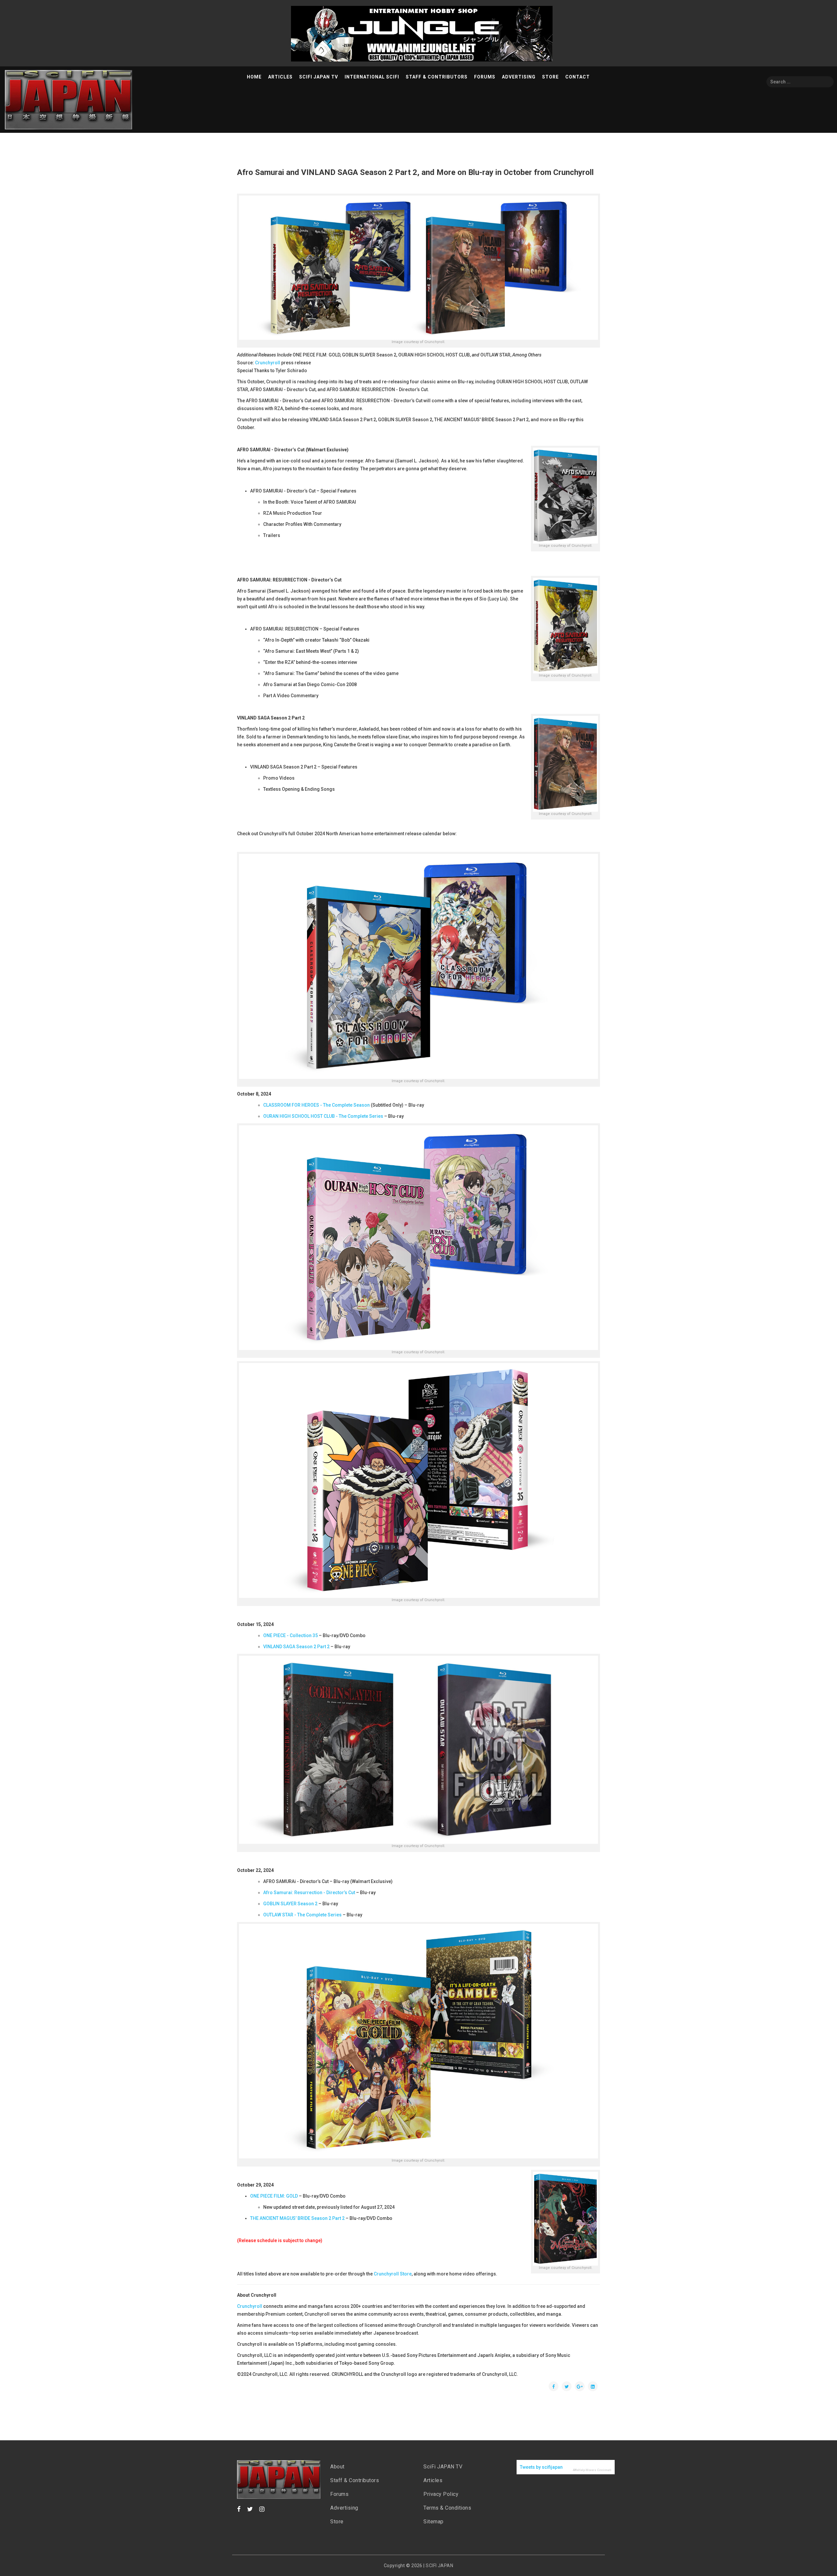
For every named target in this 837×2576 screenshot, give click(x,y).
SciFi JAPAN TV (443, 2467)
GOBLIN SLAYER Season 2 (290, 1904)
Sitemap (434, 2522)
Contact (578, 77)
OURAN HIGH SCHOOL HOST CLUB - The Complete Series (323, 1116)
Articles (280, 77)
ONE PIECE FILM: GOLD (274, 2196)
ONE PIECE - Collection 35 (290, 1635)
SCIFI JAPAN (439, 2566)
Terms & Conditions (447, 2508)
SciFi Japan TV (319, 77)
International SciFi (372, 77)
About (337, 2467)
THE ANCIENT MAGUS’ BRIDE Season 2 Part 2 (297, 2218)
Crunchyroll (268, 363)
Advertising (519, 77)
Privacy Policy (441, 2494)
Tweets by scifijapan (541, 2467)
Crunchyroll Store (393, 2274)
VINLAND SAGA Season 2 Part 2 (296, 1647)
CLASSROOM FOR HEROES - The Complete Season (316, 1105)
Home (254, 77)
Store (550, 77)
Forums (485, 77)
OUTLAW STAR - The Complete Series (302, 1915)
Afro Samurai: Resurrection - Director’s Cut (309, 1893)
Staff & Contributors (437, 77)
